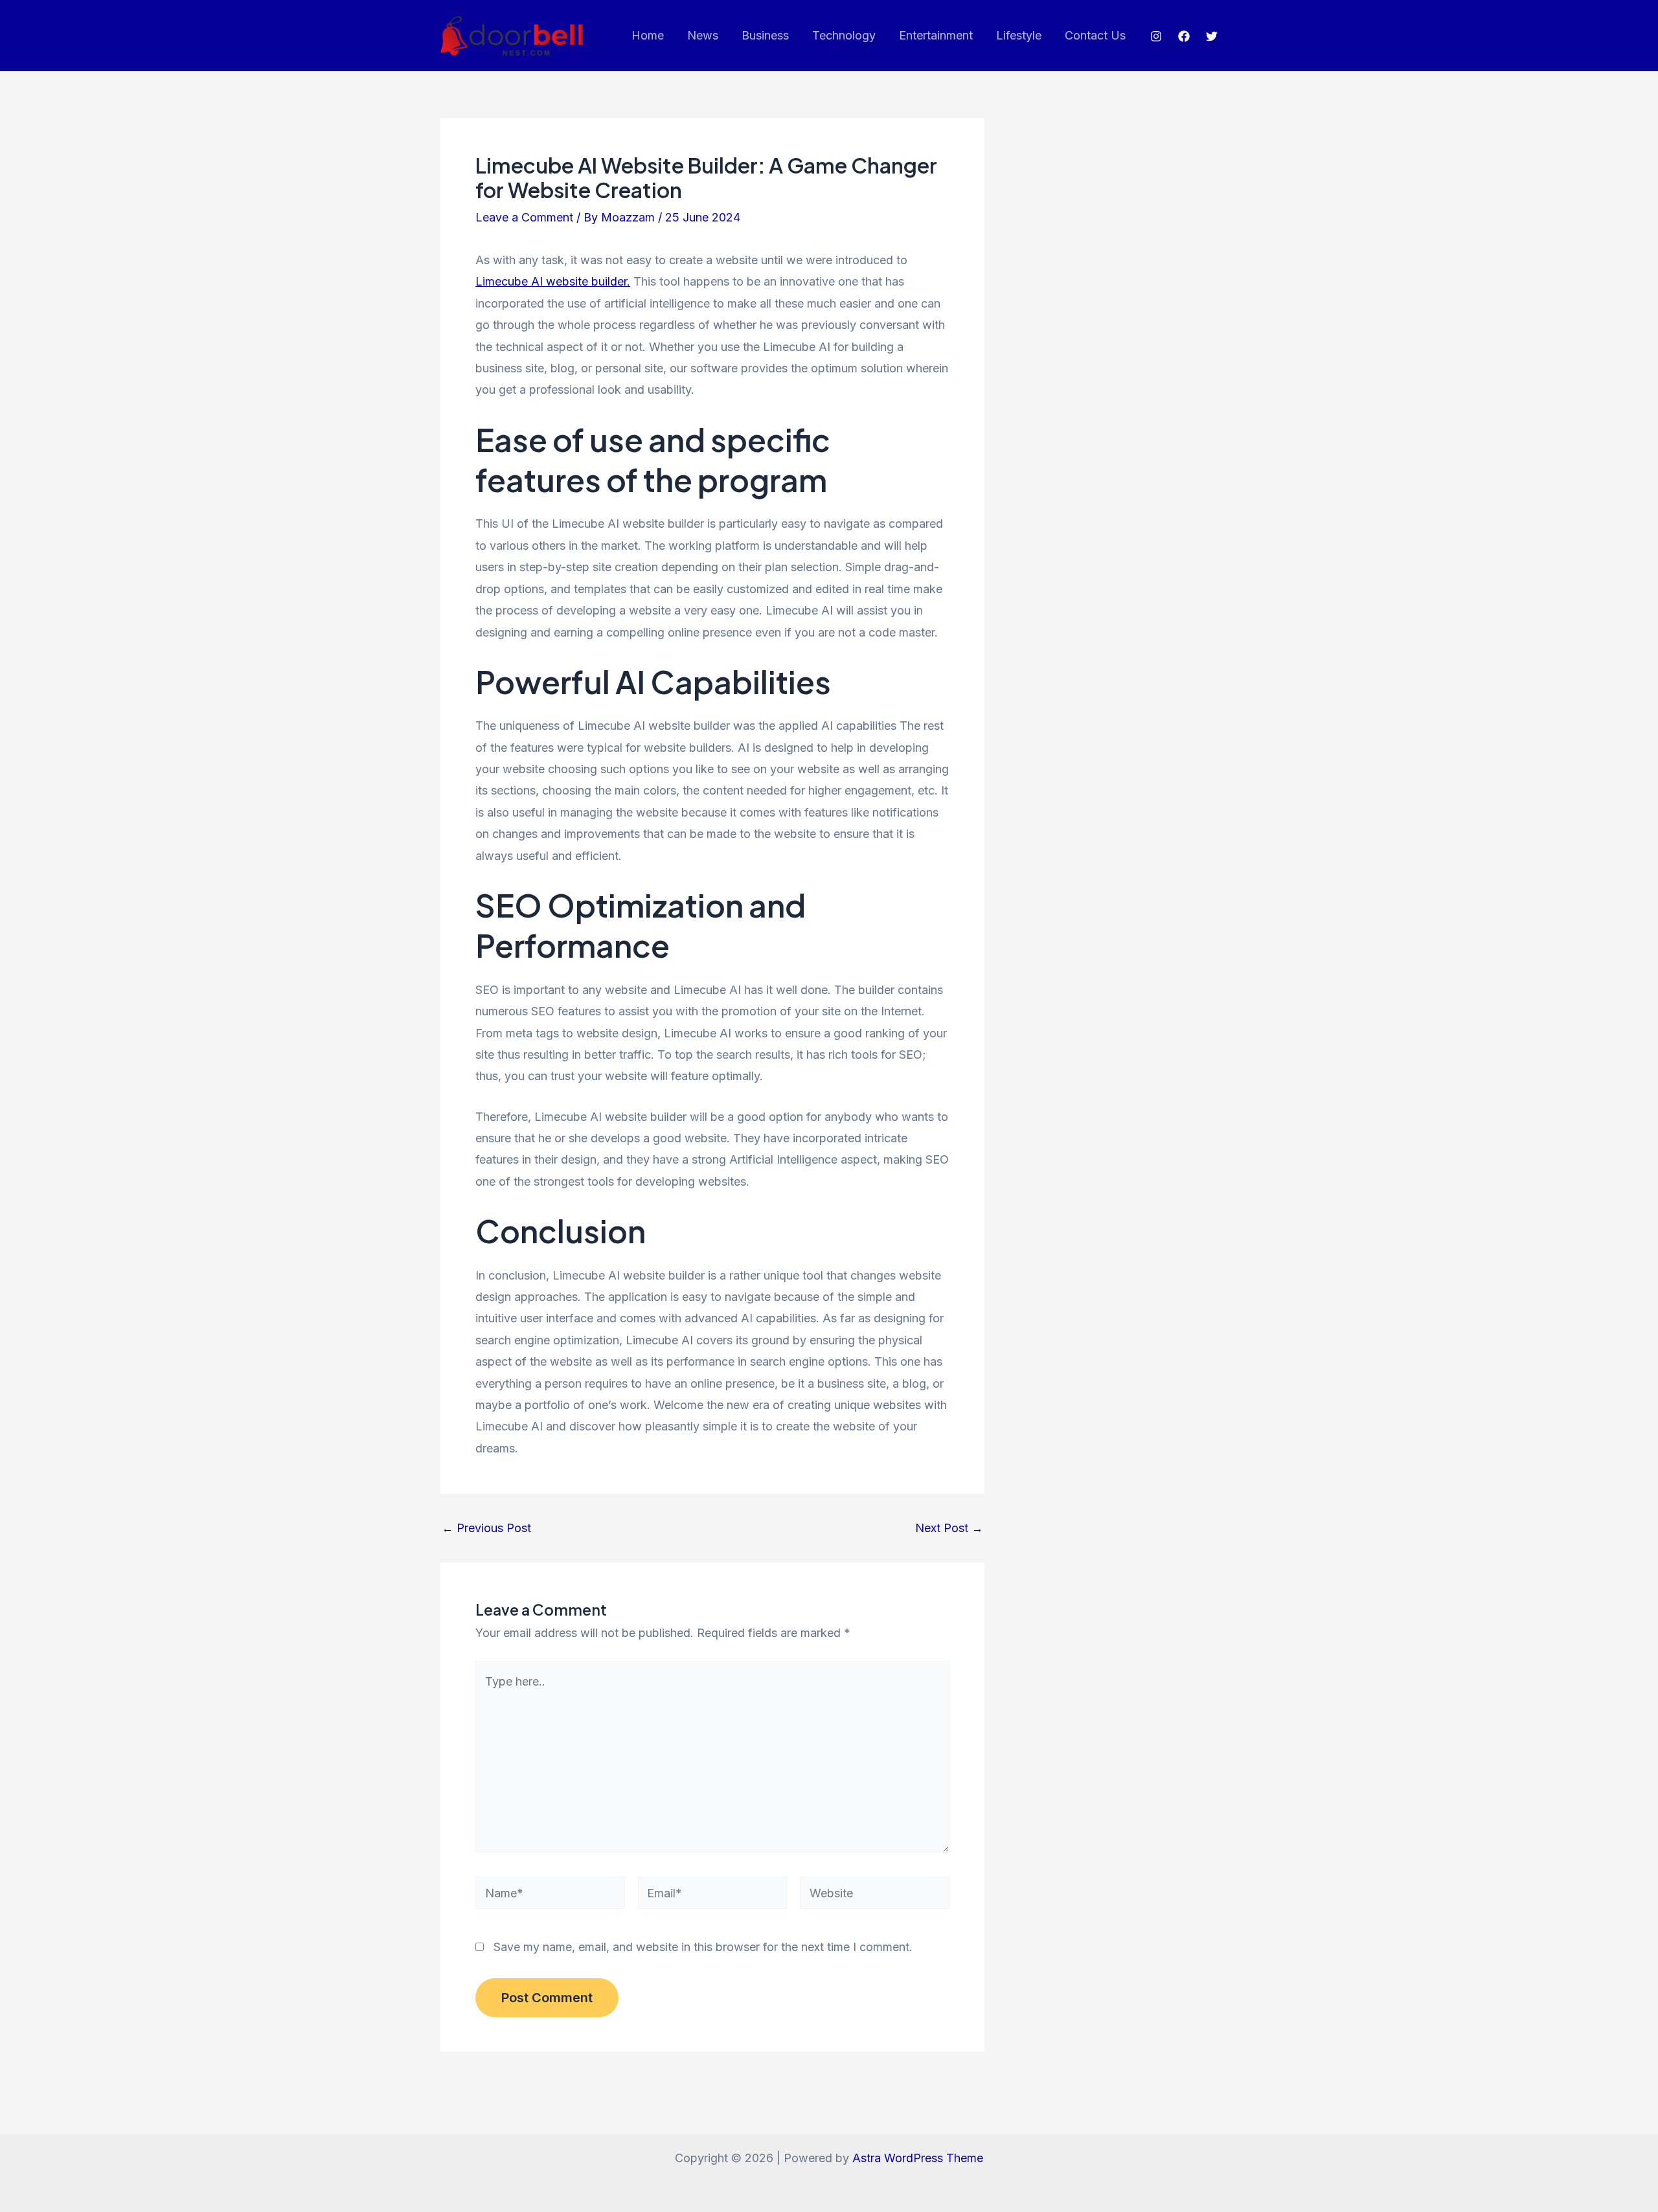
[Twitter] (1212, 36)
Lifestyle (1019, 35)
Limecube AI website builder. (553, 281)
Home (648, 35)
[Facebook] (1184, 36)
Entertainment (936, 35)
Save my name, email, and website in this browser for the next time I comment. (703, 1947)
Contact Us (1095, 35)
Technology (844, 35)
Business (765, 35)
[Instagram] (1156, 36)
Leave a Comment (524, 217)
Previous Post (486, 1528)
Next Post (949, 1528)
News (703, 35)
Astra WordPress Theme (918, 2158)
